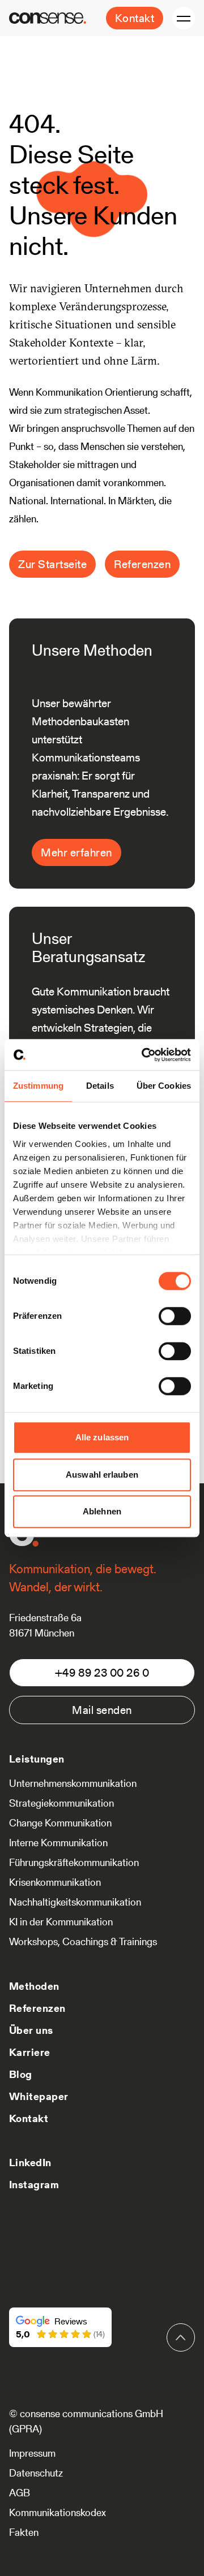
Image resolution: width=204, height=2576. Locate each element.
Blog (21, 2074)
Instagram (34, 2185)
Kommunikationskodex (58, 2512)
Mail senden (102, 1710)
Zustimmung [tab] (38, 1086)
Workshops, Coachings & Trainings (83, 1941)
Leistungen (37, 1759)
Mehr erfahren (76, 852)
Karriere (30, 2052)
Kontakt (135, 18)
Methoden (34, 1986)
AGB (20, 2493)
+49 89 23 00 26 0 (102, 1673)
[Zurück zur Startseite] (48, 18)
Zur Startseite (52, 564)
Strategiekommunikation (61, 1803)
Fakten (24, 2532)
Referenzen (142, 564)
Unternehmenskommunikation (73, 1783)
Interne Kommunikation (58, 1843)
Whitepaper (39, 2096)
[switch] (175, 1316)
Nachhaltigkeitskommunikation (75, 1902)
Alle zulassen (102, 1437)
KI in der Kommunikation (61, 1922)
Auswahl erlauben (102, 1475)
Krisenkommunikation (55, 1882)
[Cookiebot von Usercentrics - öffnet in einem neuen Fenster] (144, 1055)
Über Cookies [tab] (164, 1086)
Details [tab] (100, 1086)
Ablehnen (102, 1511)
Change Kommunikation (60, 1823)
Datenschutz (36, 2473)
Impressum (32, 2453)
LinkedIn (30, 2162)
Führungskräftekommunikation (74, 1862)
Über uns (31, 2030)
